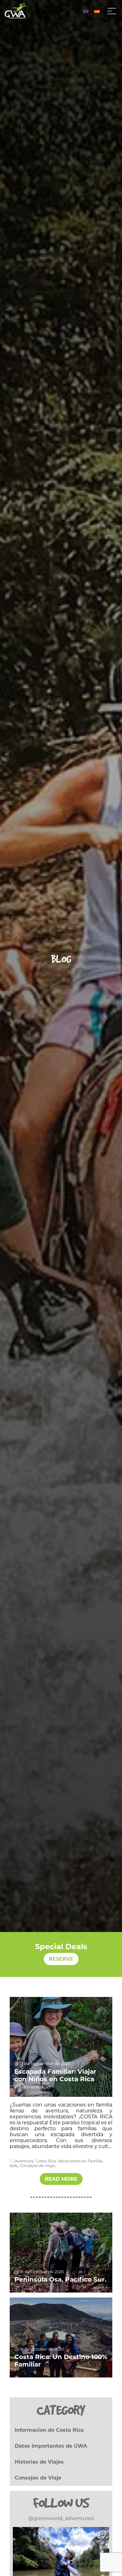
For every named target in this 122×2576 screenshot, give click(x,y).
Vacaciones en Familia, (81, 2161)
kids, (14, 2166)
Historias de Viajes (39, 2462)
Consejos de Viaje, (38, 2166)
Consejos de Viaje (38, 2478)
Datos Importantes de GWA (51, 2446)
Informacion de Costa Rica (49, 2430)
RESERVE (61, 1959)
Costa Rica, (46, 2161)
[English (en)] (86, 11)
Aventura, (25, 2161)
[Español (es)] (97, 11)
